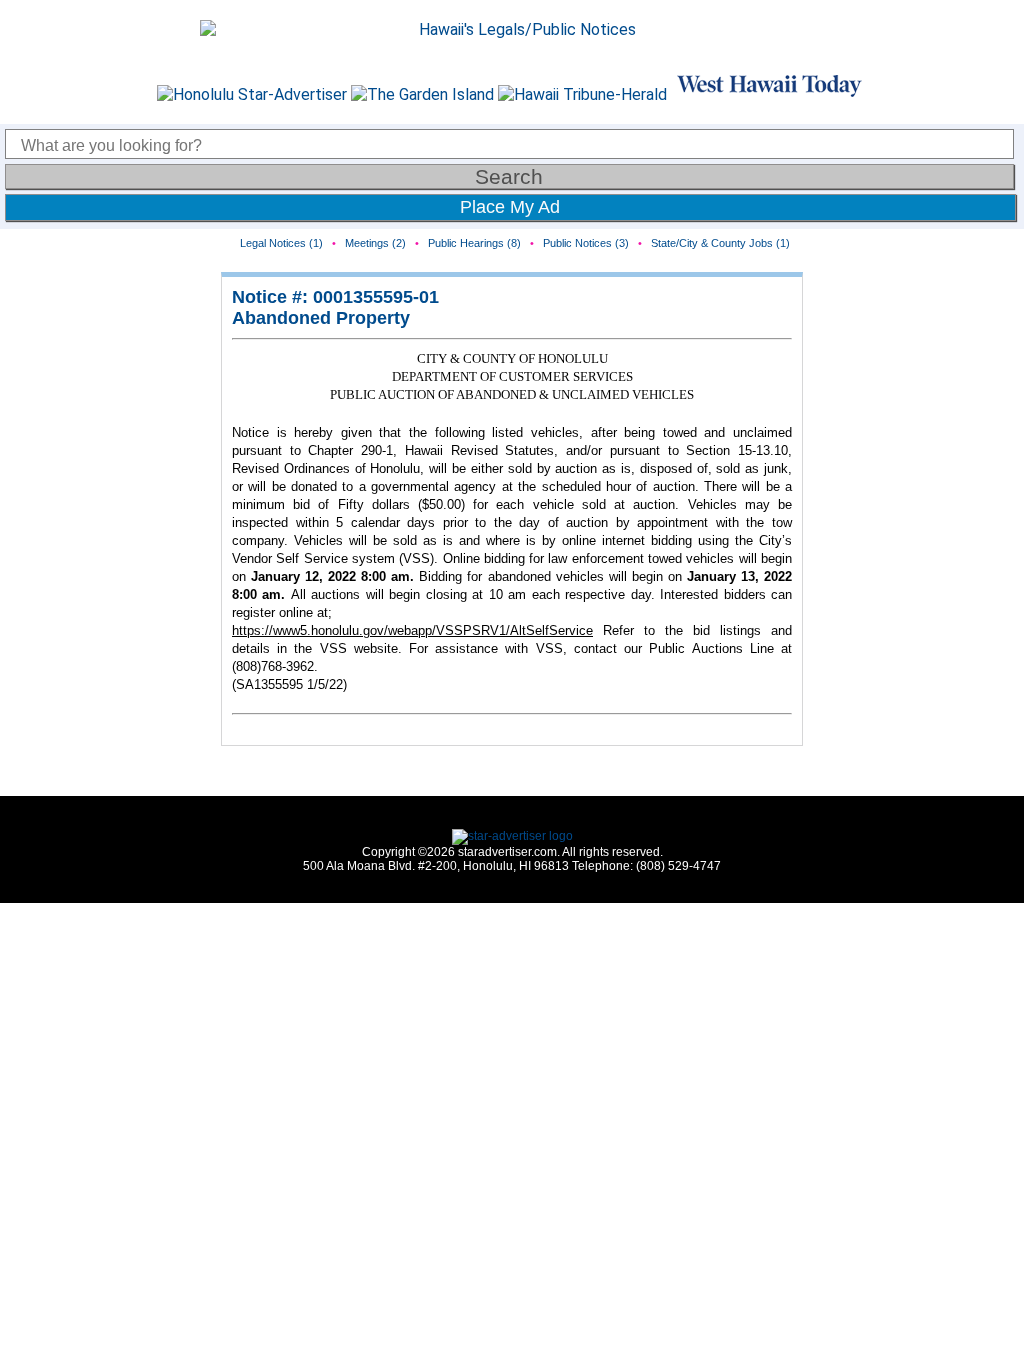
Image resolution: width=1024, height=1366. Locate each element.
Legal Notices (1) (281, 243)
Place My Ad (510, 207)
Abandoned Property (321, 318)
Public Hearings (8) (474, 243)
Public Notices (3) (586, 243)
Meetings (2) (375, 243)
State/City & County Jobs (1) (720, 243)
